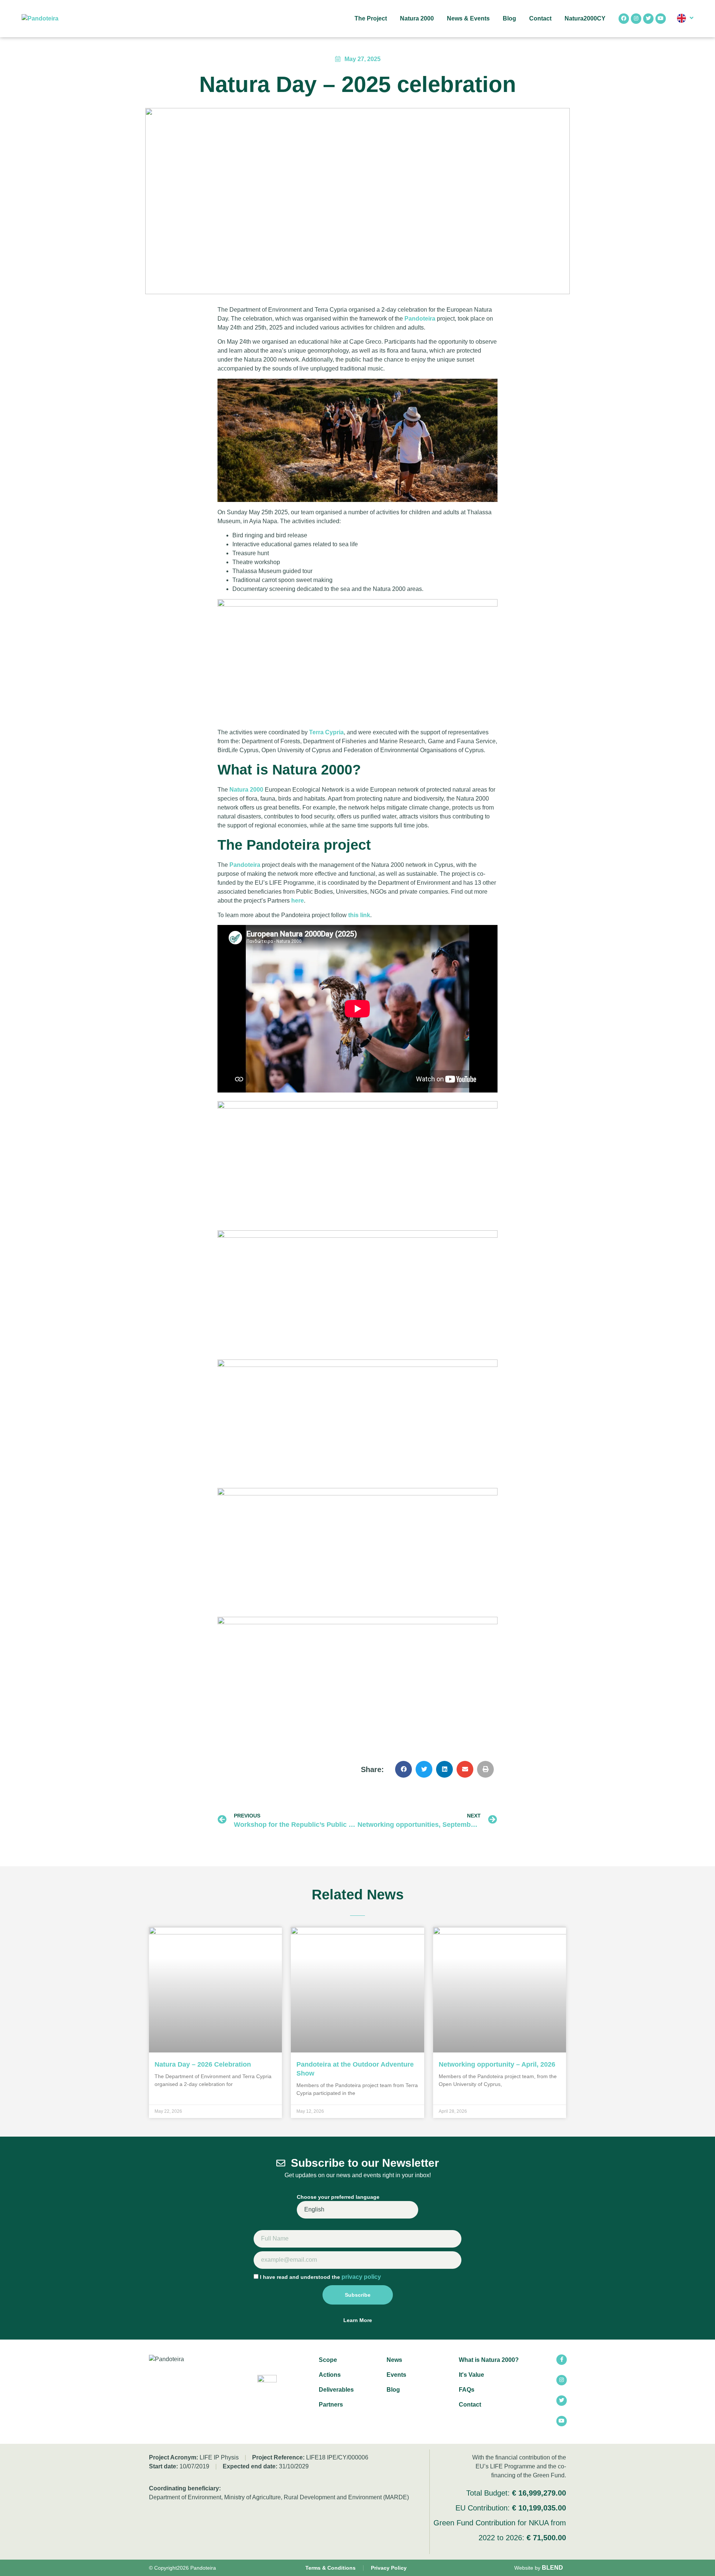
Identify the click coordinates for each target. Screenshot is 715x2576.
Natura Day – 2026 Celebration (203, 2064)
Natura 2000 (417, 18)
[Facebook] (624, 19)
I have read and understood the (320, 2277)
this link (359, 915)
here (298, 901)
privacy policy (361, 2277)
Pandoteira (420, 319)
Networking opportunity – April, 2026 (497, 2064)
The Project (371, 18)
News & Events (468, 18)
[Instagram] (636, 19)
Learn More (358, 2320)
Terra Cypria (326, 732)
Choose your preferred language (338, 2197)
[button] (403, 1769)
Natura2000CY (585, 18)
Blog (509, 18)
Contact (540, 18)
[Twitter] (648, 19)
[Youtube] (661, 19)
